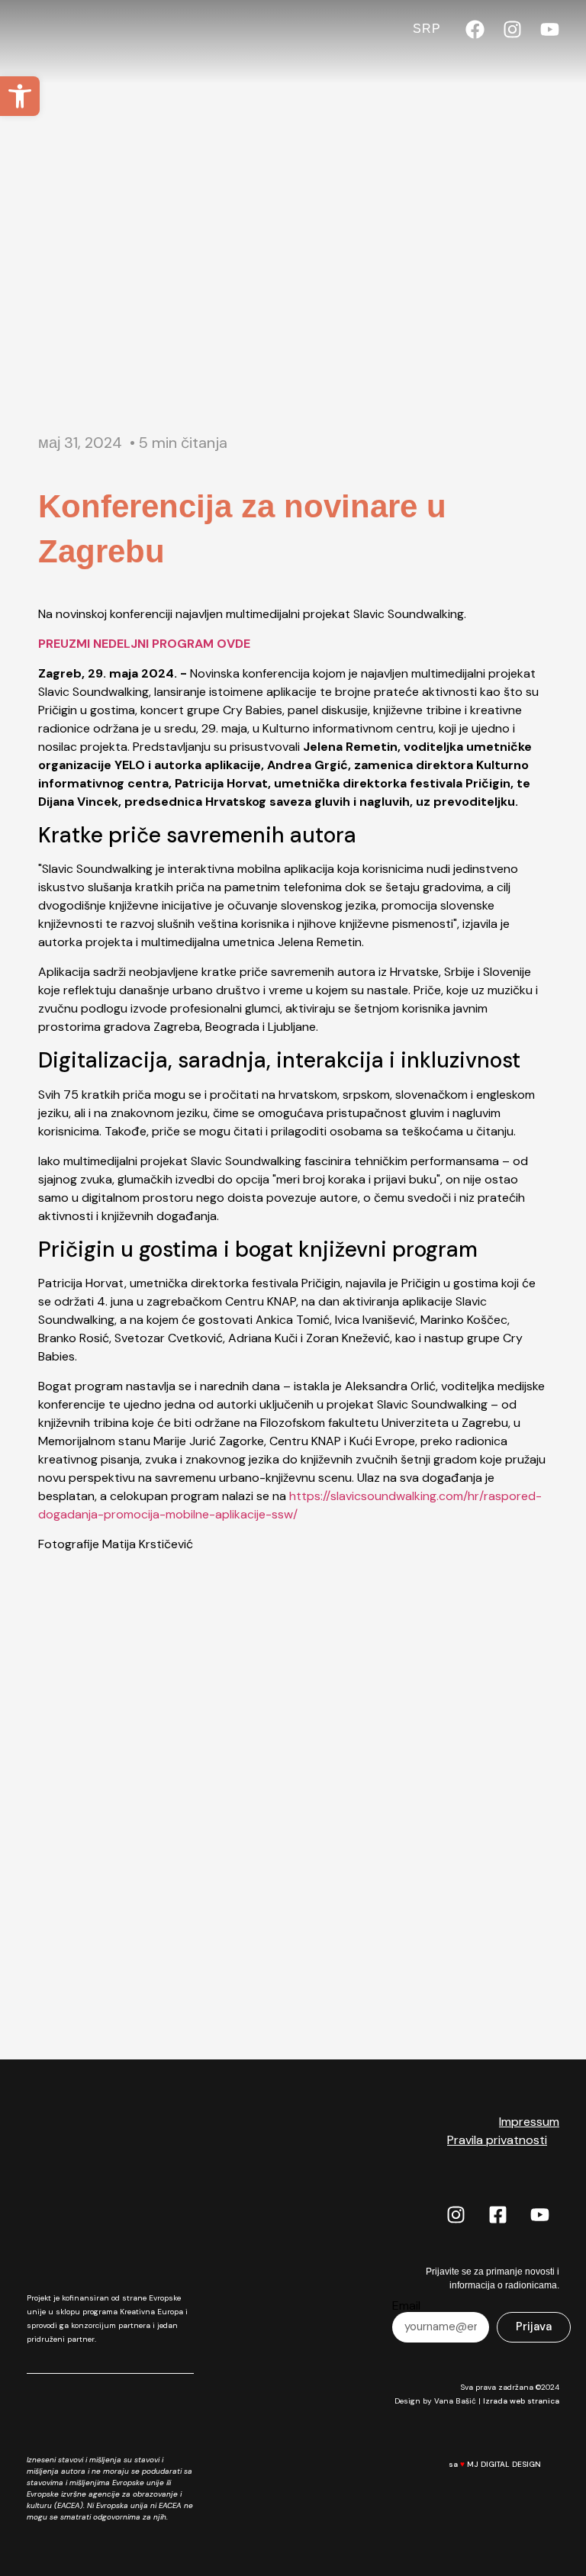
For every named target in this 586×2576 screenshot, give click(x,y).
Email (406, 2306)
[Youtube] (550, 29)
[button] (20, 96)
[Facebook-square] (498, 2214)
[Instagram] (512, 29)
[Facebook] (475, 29)
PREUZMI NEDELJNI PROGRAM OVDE (144, 644)
